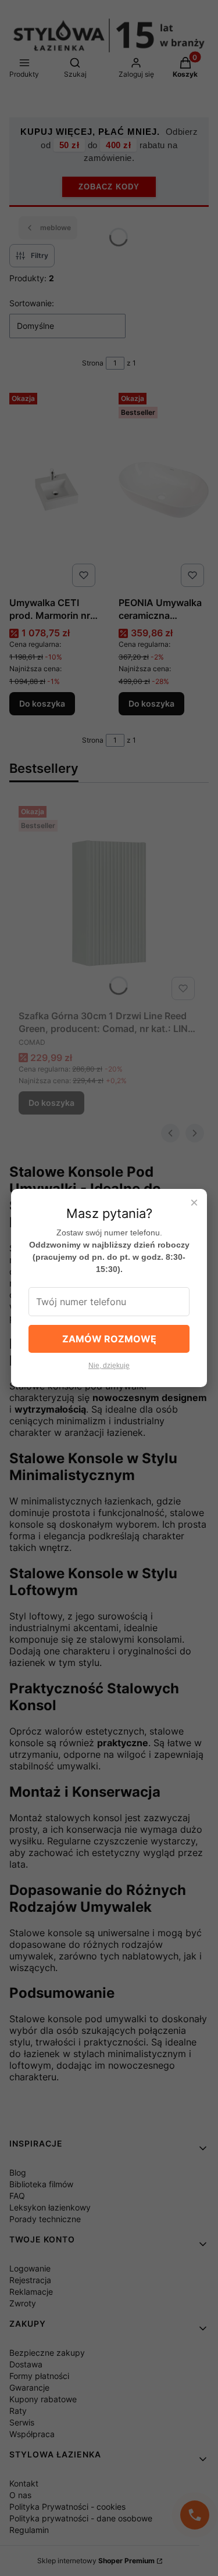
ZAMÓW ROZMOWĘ (109, 1339)
